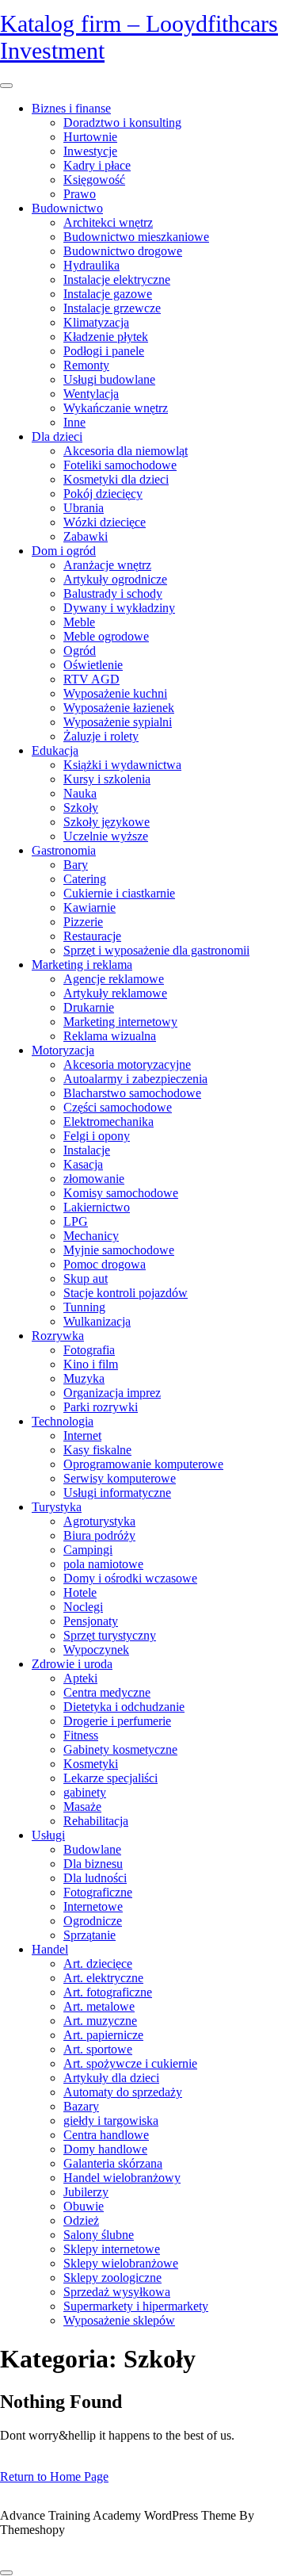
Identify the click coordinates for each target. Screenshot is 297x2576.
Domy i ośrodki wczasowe (130, 1578)
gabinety (85, 1792)
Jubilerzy (86, 2192)
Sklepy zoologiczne (112, 2277)
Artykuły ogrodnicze (115, 579)
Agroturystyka (99, 1521)
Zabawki (86, 536)
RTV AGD (91, 679)
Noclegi (83, 1607)
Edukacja (55, 750)
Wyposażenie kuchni (115, 693)
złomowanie (94, 1179)
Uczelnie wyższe (106, 836)
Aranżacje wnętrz (107, 565)
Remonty (86, 365)
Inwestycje (90, 151)
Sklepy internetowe (112, 2249)
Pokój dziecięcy (103, 494)
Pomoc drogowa (105, 1264)
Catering (85, 879)
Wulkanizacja (97, 1321)
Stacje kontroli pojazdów (126, 1293)
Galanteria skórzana (113, 2163)
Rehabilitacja (96, 1821)
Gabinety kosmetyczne (120, 1749)
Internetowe (93, 1906)
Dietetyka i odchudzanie (124, 1707)
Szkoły (81, 808)
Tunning (84, 1307)
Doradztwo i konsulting (122, 122)
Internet (82, 1435)
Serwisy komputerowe (120, 1478)
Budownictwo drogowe (123, 251)
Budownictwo (67, 208)
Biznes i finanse (71, 108)
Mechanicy (91, 1236)
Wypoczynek (96, 1650)
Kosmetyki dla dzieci (116, 479)
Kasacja (83, 1164)
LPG (76, 1221)
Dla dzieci (57, 436)
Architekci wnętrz (108, 222)
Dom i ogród (64, 551)
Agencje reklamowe (114, 979)
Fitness (81, 1735)
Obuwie (84, 2206)
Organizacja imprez (112, 1393)
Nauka (80, 793)
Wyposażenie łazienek (119, 708)
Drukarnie (89, 1007)
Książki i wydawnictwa (122, 765)
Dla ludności (95, 1878)
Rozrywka (58, 1336)
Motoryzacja (63, 1050)
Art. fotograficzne (108, 1992)
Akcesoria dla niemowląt (126, 451)
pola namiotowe (103, 1564)
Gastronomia (64, 850)
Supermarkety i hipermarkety (136, 2306)
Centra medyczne (107, 1692)
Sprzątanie (89, 1935)
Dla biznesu (93, 1864)
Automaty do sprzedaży (123, 2092)
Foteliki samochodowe (120, 465)
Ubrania (84, 508)
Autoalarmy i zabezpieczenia (135, 1079)
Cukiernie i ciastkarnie (119, 893)
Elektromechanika (109, 1121)
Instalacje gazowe (108, 294)
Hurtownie (90, 137)
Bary (76, 865)
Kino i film (91, 1364)
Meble (79, 622)
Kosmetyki (91, 1764)
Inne (74, 422)
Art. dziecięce (98, 1964)
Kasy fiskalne (97, 1450)
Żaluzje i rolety (101, 736)
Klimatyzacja (96, 322)
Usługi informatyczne (117, 1493)
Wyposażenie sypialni (118, 722)
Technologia (63, 1421)
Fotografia (89, 1350)
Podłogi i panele (104, 351)
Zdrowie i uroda (72, 1664)
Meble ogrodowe (106, 636)
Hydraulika (91, 265)
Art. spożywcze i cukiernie (130, 2063)
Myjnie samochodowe (119, 1250)
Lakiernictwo (97, 1207)
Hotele (80, 1592)
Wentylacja (91, 394)
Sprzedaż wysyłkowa (117, 2292)
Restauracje (92, 936)
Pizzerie (83, 922)
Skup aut (86, 1278)
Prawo (80, 194)
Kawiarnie (89, 907)
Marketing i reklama (82, 965)
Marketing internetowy (120, 1022)
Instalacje (87, 1150)
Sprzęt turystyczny (110, 1635)
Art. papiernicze (103, 2035)
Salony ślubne (99, 2235)
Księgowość (94, 180)
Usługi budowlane (109, 379)
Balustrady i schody (113, 593)
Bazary (81, 2106)
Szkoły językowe (107, 822)
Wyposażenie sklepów (119, 2320)
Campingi (88, 1550)
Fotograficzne (98, 1892)
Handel (50, 1949)
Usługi (48, 1835)
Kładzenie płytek (106, 337)
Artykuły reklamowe (115, 993)
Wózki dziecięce (105, 522)
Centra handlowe (106, 2135)
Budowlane (92, 1849)
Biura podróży (99, 1535)
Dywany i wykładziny (119, 608)
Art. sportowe (98, 2049)
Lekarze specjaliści (110, 1778)
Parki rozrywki (101, 1407)
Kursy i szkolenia (107, 779)
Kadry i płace (97, 165)
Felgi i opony (97, 1136)
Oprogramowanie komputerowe (143, 1464)
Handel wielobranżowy (122, 2178)
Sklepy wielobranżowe (121, 2263)
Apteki (80, 1678)
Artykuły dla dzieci (111, 2078)
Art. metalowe (99, 2006)
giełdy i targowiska (111, 2121)
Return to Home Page (54, 2476)
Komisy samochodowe (121, 1193)
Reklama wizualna (110, 1036)
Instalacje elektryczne (117, 279)
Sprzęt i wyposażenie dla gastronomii (156, 950)
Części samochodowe (118, 1107)
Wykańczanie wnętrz (116, 408)
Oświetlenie (93, 665)
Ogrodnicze (93, 1921)
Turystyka (57, 1507)
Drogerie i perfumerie (117, 1721)
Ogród (80, 651)
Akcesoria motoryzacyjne (127, 1064)
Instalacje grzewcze (112, 308)
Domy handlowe (105, 2149)
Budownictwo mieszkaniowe (136, 237)
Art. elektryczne (103, 1978)
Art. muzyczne (100, 2021)
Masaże (82, 1807)
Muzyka (84, 1378)
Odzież (81, 2220)
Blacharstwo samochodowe (132, 1093)
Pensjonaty (91, 1621)
